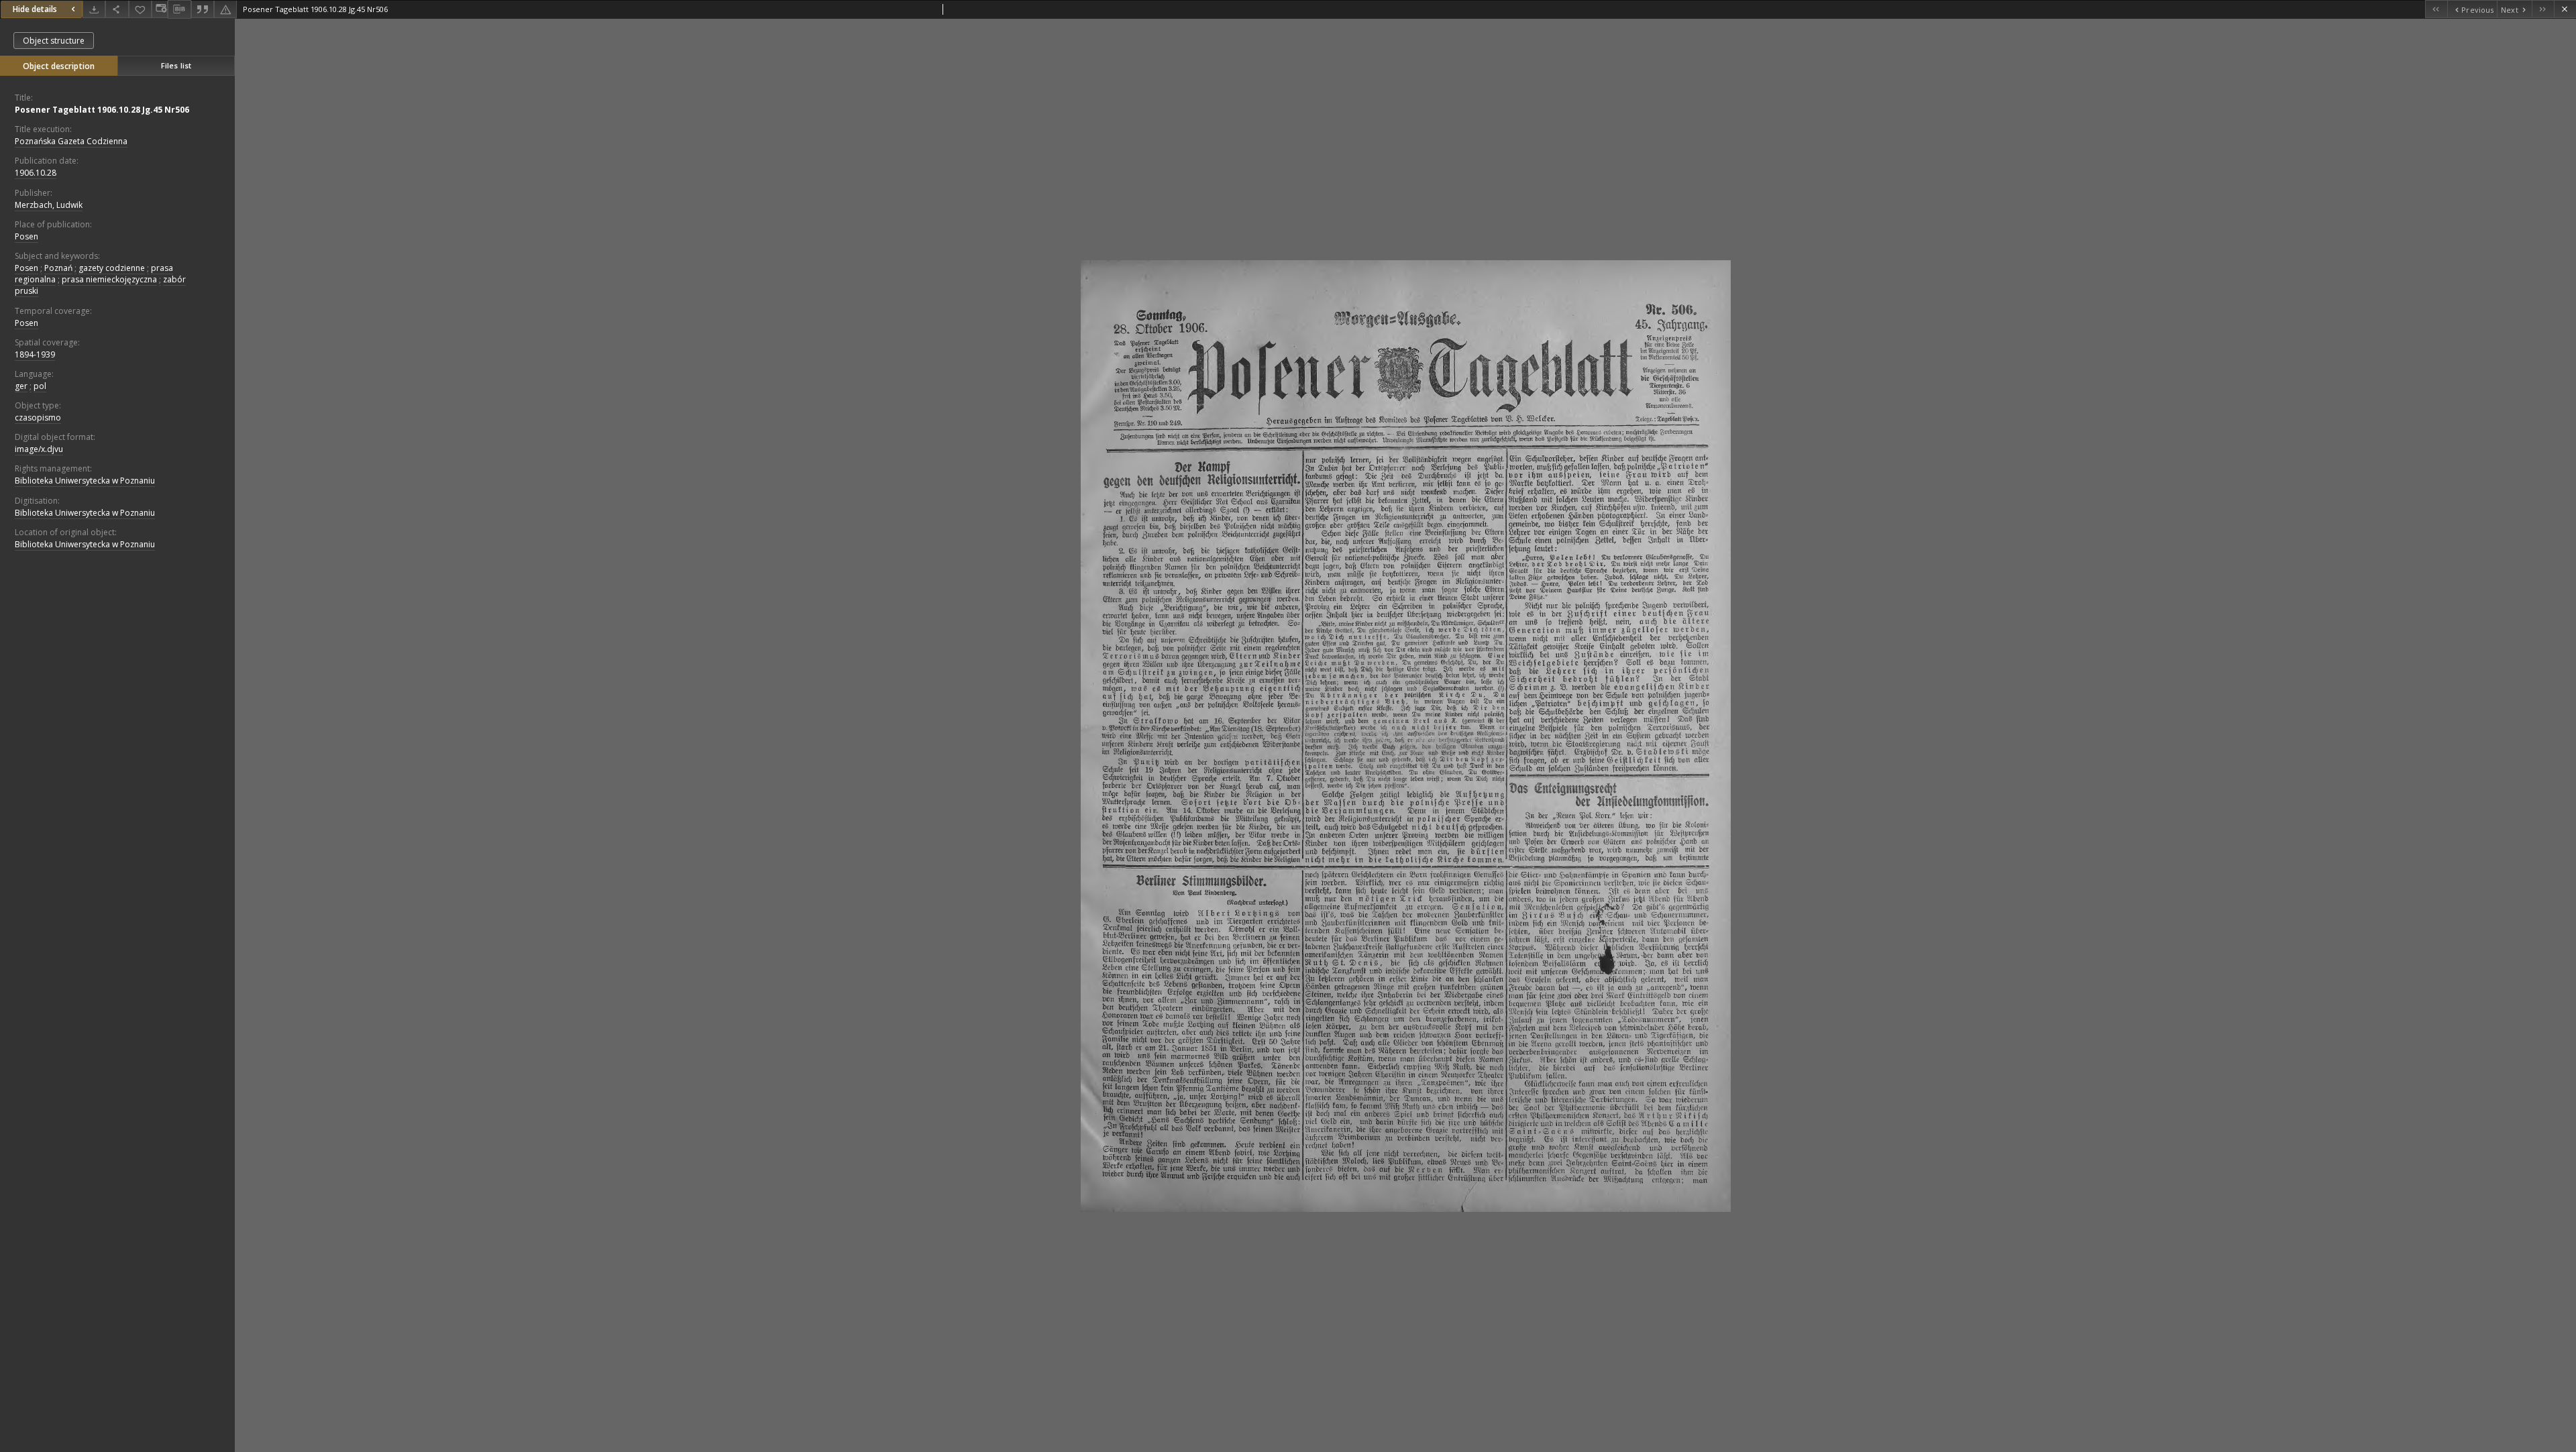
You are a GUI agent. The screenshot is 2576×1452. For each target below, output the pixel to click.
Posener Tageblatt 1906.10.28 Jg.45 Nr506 (102, 110)
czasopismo (38, 417)
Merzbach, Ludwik (49, 205)
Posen (26, 236)
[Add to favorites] (140, 9)
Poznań (58, 268)
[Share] (117, 9)
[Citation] (203, 9)
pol (40, 386)
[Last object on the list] (2543, 9)
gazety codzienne (112, 268)
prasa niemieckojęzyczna (109, 279)
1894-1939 (35, 354)
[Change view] (160, 9)
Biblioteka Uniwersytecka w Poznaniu (85, 481)
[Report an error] (225, 9)
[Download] (94, 9)
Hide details (35, 9)
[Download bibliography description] (179, 9)
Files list (176, 65)
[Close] (2565, 9)
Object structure (54, 41)
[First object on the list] (2436, 9)
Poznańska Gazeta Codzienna (71, 141)
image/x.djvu (39, 449)
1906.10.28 (36, 173)
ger (21, 386)
